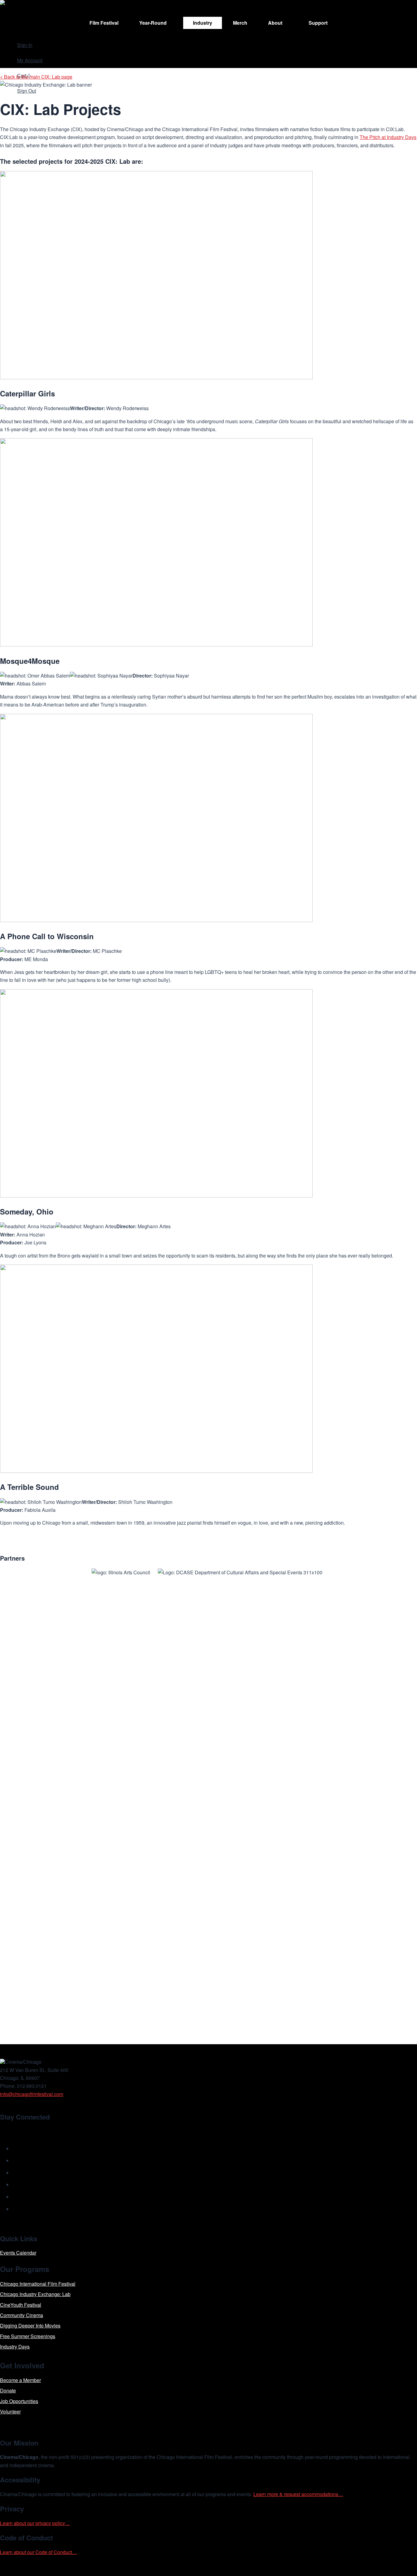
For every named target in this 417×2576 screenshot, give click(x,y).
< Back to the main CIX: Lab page (36, 77)
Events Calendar (18, 2253)
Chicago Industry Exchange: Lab (35, 2294)
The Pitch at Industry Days (388, 137)
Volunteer (10, 2411)
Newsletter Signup (29, 2131)
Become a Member (20, 2380)
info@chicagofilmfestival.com (32, 2094)
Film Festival (104, 23)
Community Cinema (22, 2315)
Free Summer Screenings (28, 2336)
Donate (8, 2390)
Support (318, 23)
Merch (240, 23)
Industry (203, 23)
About (275, 23)
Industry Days (15, 2347)
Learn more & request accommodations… (298, 2494)
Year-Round (153, 23)
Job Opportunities (19, 2401)
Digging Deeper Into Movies (30, 2326)
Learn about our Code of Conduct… (38, 2552)
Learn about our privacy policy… (35, 2523)
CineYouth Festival (21, 2305)
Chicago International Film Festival (38, 2284)
